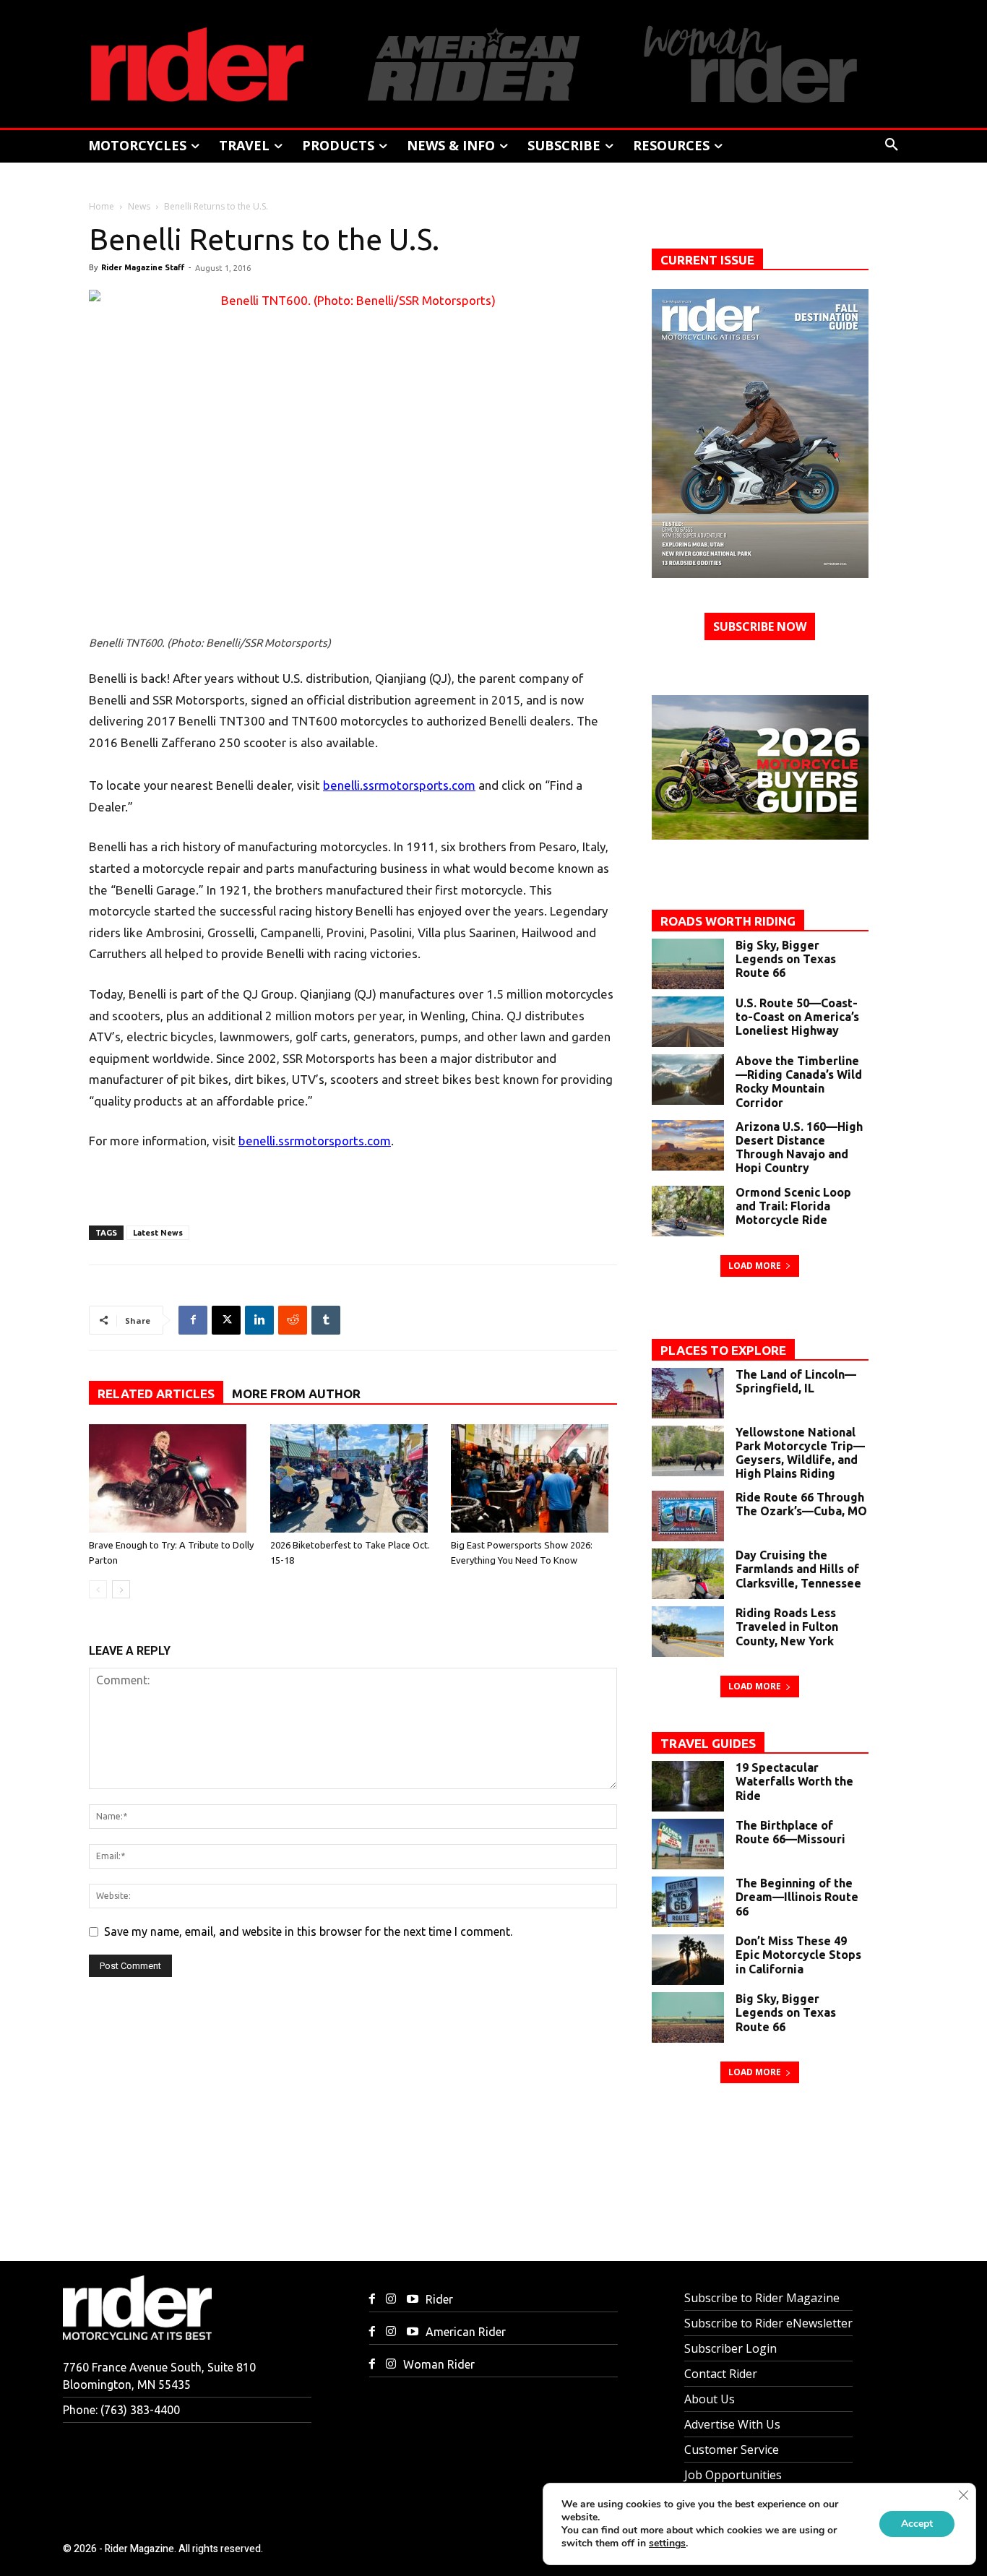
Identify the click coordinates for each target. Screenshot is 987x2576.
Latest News (158, 1233)
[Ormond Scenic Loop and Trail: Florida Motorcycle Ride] (688, 1211)
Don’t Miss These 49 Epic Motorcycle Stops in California (798, 1955)
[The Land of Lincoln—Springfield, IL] (688, 1393)
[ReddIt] (293, 1320)
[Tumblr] (326, 1320)
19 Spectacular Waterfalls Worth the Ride (794, 1781)
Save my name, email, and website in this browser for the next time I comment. (308, 1931)
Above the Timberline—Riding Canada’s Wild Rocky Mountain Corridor (799, 1082)
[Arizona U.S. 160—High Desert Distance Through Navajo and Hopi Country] (688, 1145)
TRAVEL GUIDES (708, 1743)
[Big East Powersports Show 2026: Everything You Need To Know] (534, 1478)
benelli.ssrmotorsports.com (399, 785)
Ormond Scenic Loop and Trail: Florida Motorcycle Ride (793, 1206)
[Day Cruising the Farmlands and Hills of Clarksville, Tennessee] (688, 1574)
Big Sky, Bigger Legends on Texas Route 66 (786, 959)
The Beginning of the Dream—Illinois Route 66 (797, 1897)
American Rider (466, 2332)
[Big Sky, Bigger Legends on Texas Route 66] (688, 964)
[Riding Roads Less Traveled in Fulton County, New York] (688, 1632)
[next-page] (121, 1589)
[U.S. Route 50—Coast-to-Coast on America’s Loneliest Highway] (688, 1022)
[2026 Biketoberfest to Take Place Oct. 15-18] (353, 1478)
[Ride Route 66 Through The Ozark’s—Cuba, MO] (688, 1516)
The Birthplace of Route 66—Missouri (790, 1832)
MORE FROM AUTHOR (296, 1393)
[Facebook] (193, 1320)
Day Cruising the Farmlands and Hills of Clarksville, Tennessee (798, 1569)
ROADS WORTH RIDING (728, 921)
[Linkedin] (259, 1320)
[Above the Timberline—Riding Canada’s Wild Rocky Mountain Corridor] (688, 1080)
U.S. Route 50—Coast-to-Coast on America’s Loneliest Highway (797, 1017)
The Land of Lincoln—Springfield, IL (796, 1381)
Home (102, 206)
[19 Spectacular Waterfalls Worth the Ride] (688, 1786)
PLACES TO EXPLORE (723, 1350)
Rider (439, 2299)
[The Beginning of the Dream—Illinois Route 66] (688, 1902)
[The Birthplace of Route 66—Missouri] (688, 1844)
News (139, 206)
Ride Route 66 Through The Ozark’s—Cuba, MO (801, 1504)
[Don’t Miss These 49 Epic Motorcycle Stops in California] (688, 1960)
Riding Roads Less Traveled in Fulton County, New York (787, 1627)
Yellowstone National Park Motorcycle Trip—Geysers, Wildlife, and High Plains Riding (800, 1453)
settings (667, 2543)
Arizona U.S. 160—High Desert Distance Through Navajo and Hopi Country (799, 1147)
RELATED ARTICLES (156, 1393)
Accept (917, 2524)
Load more (755, 1266)
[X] (226, 1320)
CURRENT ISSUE (707, 260)
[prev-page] (98, 1589)
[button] (892, 145)
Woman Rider (439, 2364)
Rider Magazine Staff (143, 267)
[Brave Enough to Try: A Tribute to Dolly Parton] (172, 1478)
